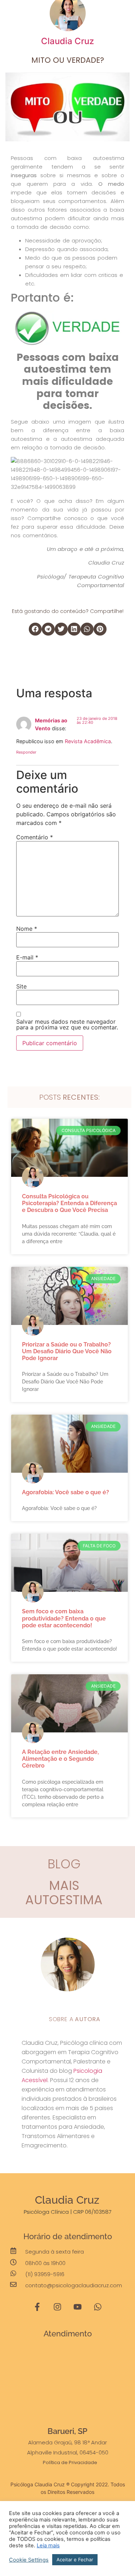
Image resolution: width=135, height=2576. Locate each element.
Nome (27, 929)
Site (21, 986)
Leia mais (48, 2546)
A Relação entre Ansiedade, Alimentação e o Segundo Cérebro (60, 1759)
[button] (125, 13)
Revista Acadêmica (88, 741)
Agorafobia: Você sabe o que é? (66, 1492)
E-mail (27, 957)
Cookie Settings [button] (29, 2560)
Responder (26, 752)
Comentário (35, 837)
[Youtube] (78, 2307)
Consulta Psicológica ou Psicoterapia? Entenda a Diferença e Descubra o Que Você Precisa (69, 1203)
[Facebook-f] (37, 2307)
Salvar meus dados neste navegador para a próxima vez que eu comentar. (67, 1024)
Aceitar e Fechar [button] (75, 2560)
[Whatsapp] (98, 2307)
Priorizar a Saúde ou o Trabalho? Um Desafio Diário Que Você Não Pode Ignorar (67, 1351)
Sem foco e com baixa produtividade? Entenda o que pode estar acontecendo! (64, 1618)
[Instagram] (58, 2307)
